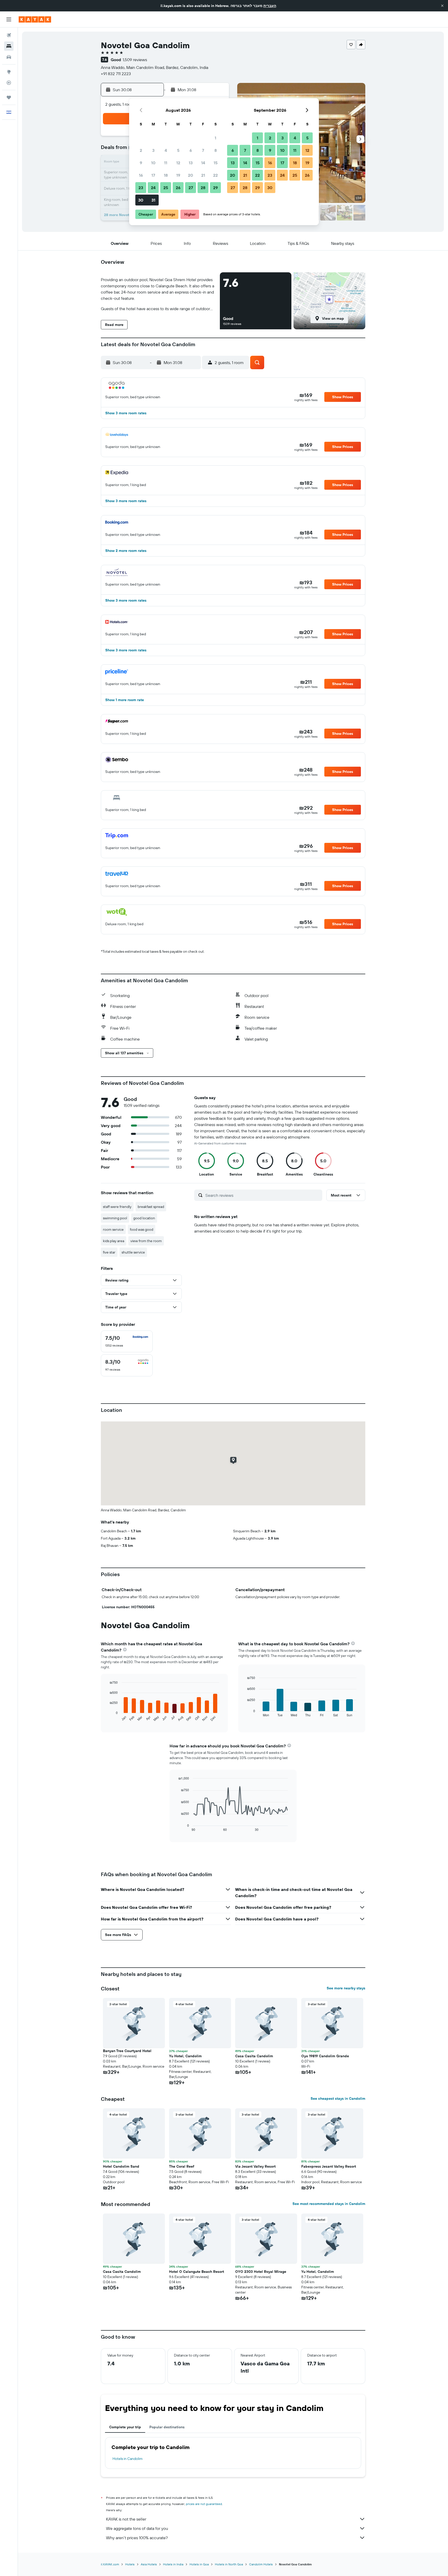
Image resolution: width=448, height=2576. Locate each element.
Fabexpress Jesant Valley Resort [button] (329, 2166)
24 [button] (153, 188)
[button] (442, 6)
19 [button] (178, 175)
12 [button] (178, 163)
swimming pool (115, 1218)
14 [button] (203, 163)
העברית (270, 6)
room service (113, 1229)
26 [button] (178, 188)
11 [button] (166, 163)
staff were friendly (117, 1207)
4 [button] (166, 150)
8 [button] (216, 150)
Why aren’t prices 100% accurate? (137, 2538)
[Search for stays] (9, 46)
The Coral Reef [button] (182, 2166)
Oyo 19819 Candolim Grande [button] (325, 2056)
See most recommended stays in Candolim (329, 2204)
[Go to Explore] (9, 72)
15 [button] (216, 163)
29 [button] (215, 188)
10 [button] (153, 163)
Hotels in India (173, 2564)
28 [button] (203, 188)
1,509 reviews (135, 60)
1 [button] (215, 138)
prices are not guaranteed (204, 2504)
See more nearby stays (346, 1988)
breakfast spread (151, 1207)
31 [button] (153, 200)
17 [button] (153, 175)
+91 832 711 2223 (116, 74)
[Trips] (9, 97)
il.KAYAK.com (110, 2564)
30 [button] (141, 200)
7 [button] (203, 150)
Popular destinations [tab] (167, 2427)
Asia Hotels (149, 2564)
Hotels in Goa (199, 2564)
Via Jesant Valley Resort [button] (255, 2166)
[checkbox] (127, 1341)
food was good (142, 1229)
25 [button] (166, 188)
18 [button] (166, 175)
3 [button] (153, 150)
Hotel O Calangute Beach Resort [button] (197, 2272)
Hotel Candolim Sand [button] (121, 2166)
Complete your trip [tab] (125, 2427)
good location (144, 1218)
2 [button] (141, 150)
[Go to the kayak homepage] (35, 19)
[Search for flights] (9, 35)
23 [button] (141, 188)
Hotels (130, 2564)
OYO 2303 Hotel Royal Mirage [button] (261, 2272)
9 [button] (141, 163)
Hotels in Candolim (128, 2459)
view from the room (146, 1241)
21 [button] (203, 175)
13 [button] (191, 163)
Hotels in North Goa (229, 2564)
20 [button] (191, 175)
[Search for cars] (9, 57)
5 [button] (178, 150)
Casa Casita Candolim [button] (254, 2056)
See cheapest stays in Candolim (338, 2098)
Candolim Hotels (261, 2564)
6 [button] (191, 150)
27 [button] (191, 188)
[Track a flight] (9, 83)
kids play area (114, 1241)
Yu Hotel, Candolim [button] (185, 2056)
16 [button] (141, 175)
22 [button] (215, 175)
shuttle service (133, 1252)
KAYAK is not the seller (126, 2519)
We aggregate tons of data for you (137, 2528)
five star (109, 1252)
